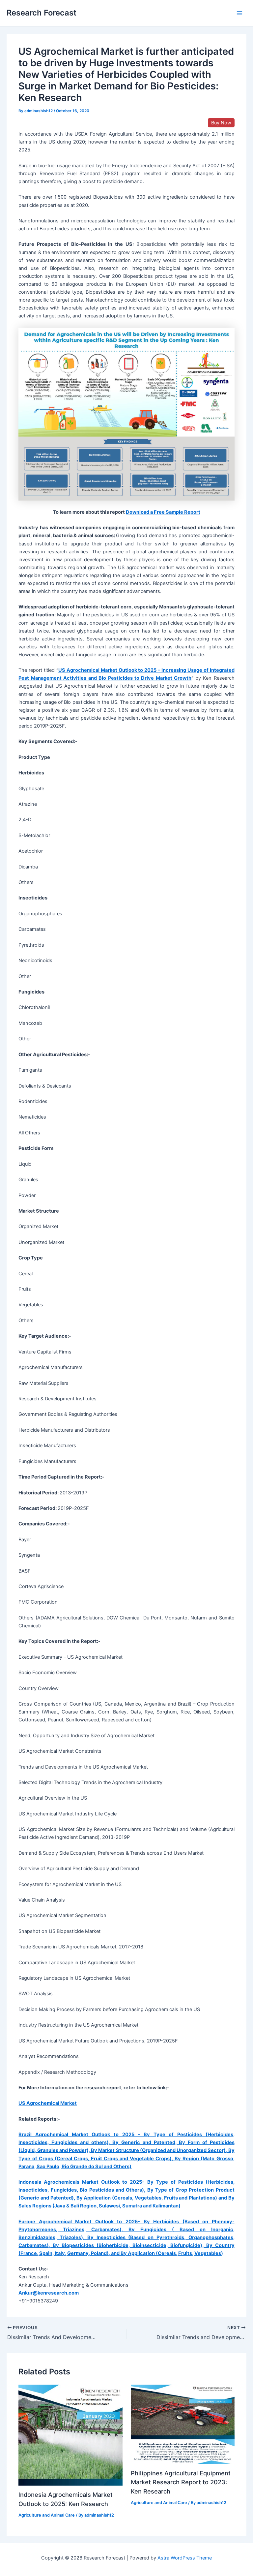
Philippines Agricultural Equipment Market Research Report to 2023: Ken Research (181, 2482)
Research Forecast (42, 13)
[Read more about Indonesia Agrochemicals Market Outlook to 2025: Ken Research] (70, 2435)
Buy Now (221, 123)
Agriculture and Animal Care (47, 2515)
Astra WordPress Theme (185, 2558)
